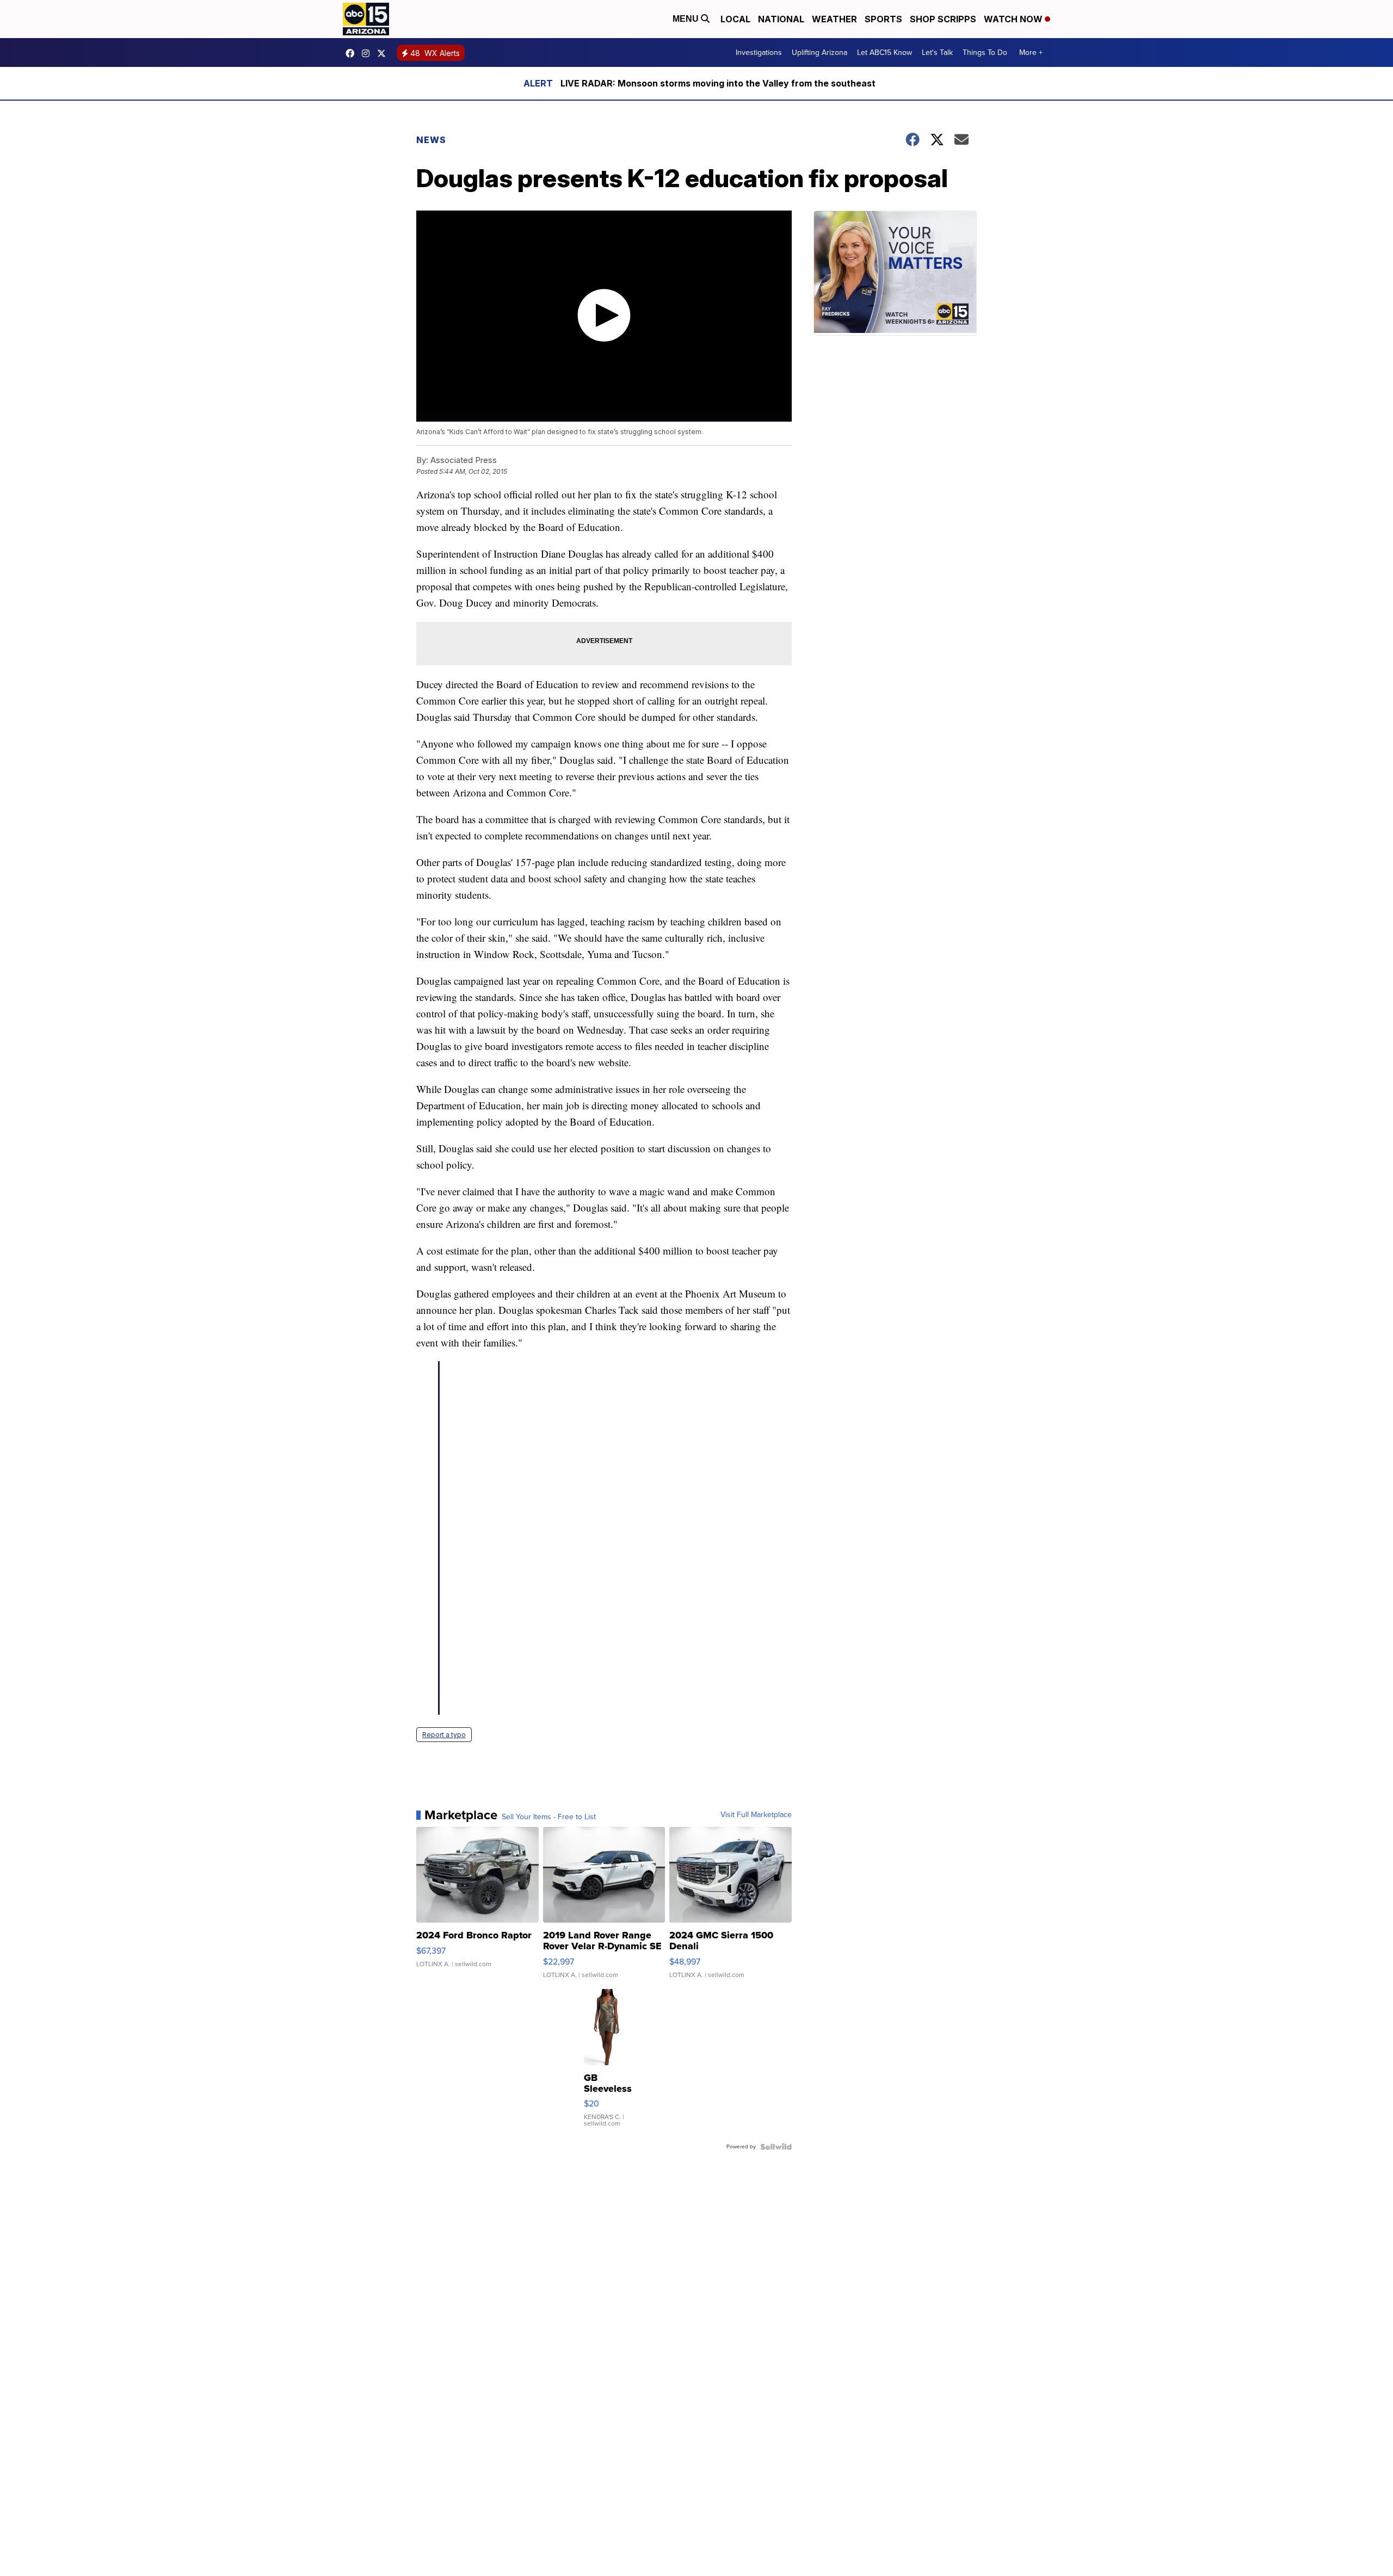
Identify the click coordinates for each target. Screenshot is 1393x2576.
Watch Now (1014, 19)
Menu (687, 19)
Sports (883, 19)
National (781, 19)
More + (1031, 52)
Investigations (759, 52)
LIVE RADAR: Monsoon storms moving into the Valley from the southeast (718, 83)
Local (735, 19)
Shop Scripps (943, 19)
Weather (834, 19)
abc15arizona (368, 53)
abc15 (353, 53)
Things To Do (985, 52)
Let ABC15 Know (885, 52)
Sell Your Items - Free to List (549, 1817)
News (431, 140)
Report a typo (444, 1735)
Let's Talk (937, 52)
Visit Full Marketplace (756, 1815)
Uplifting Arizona (819, 52)
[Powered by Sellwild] (776, 2147)
